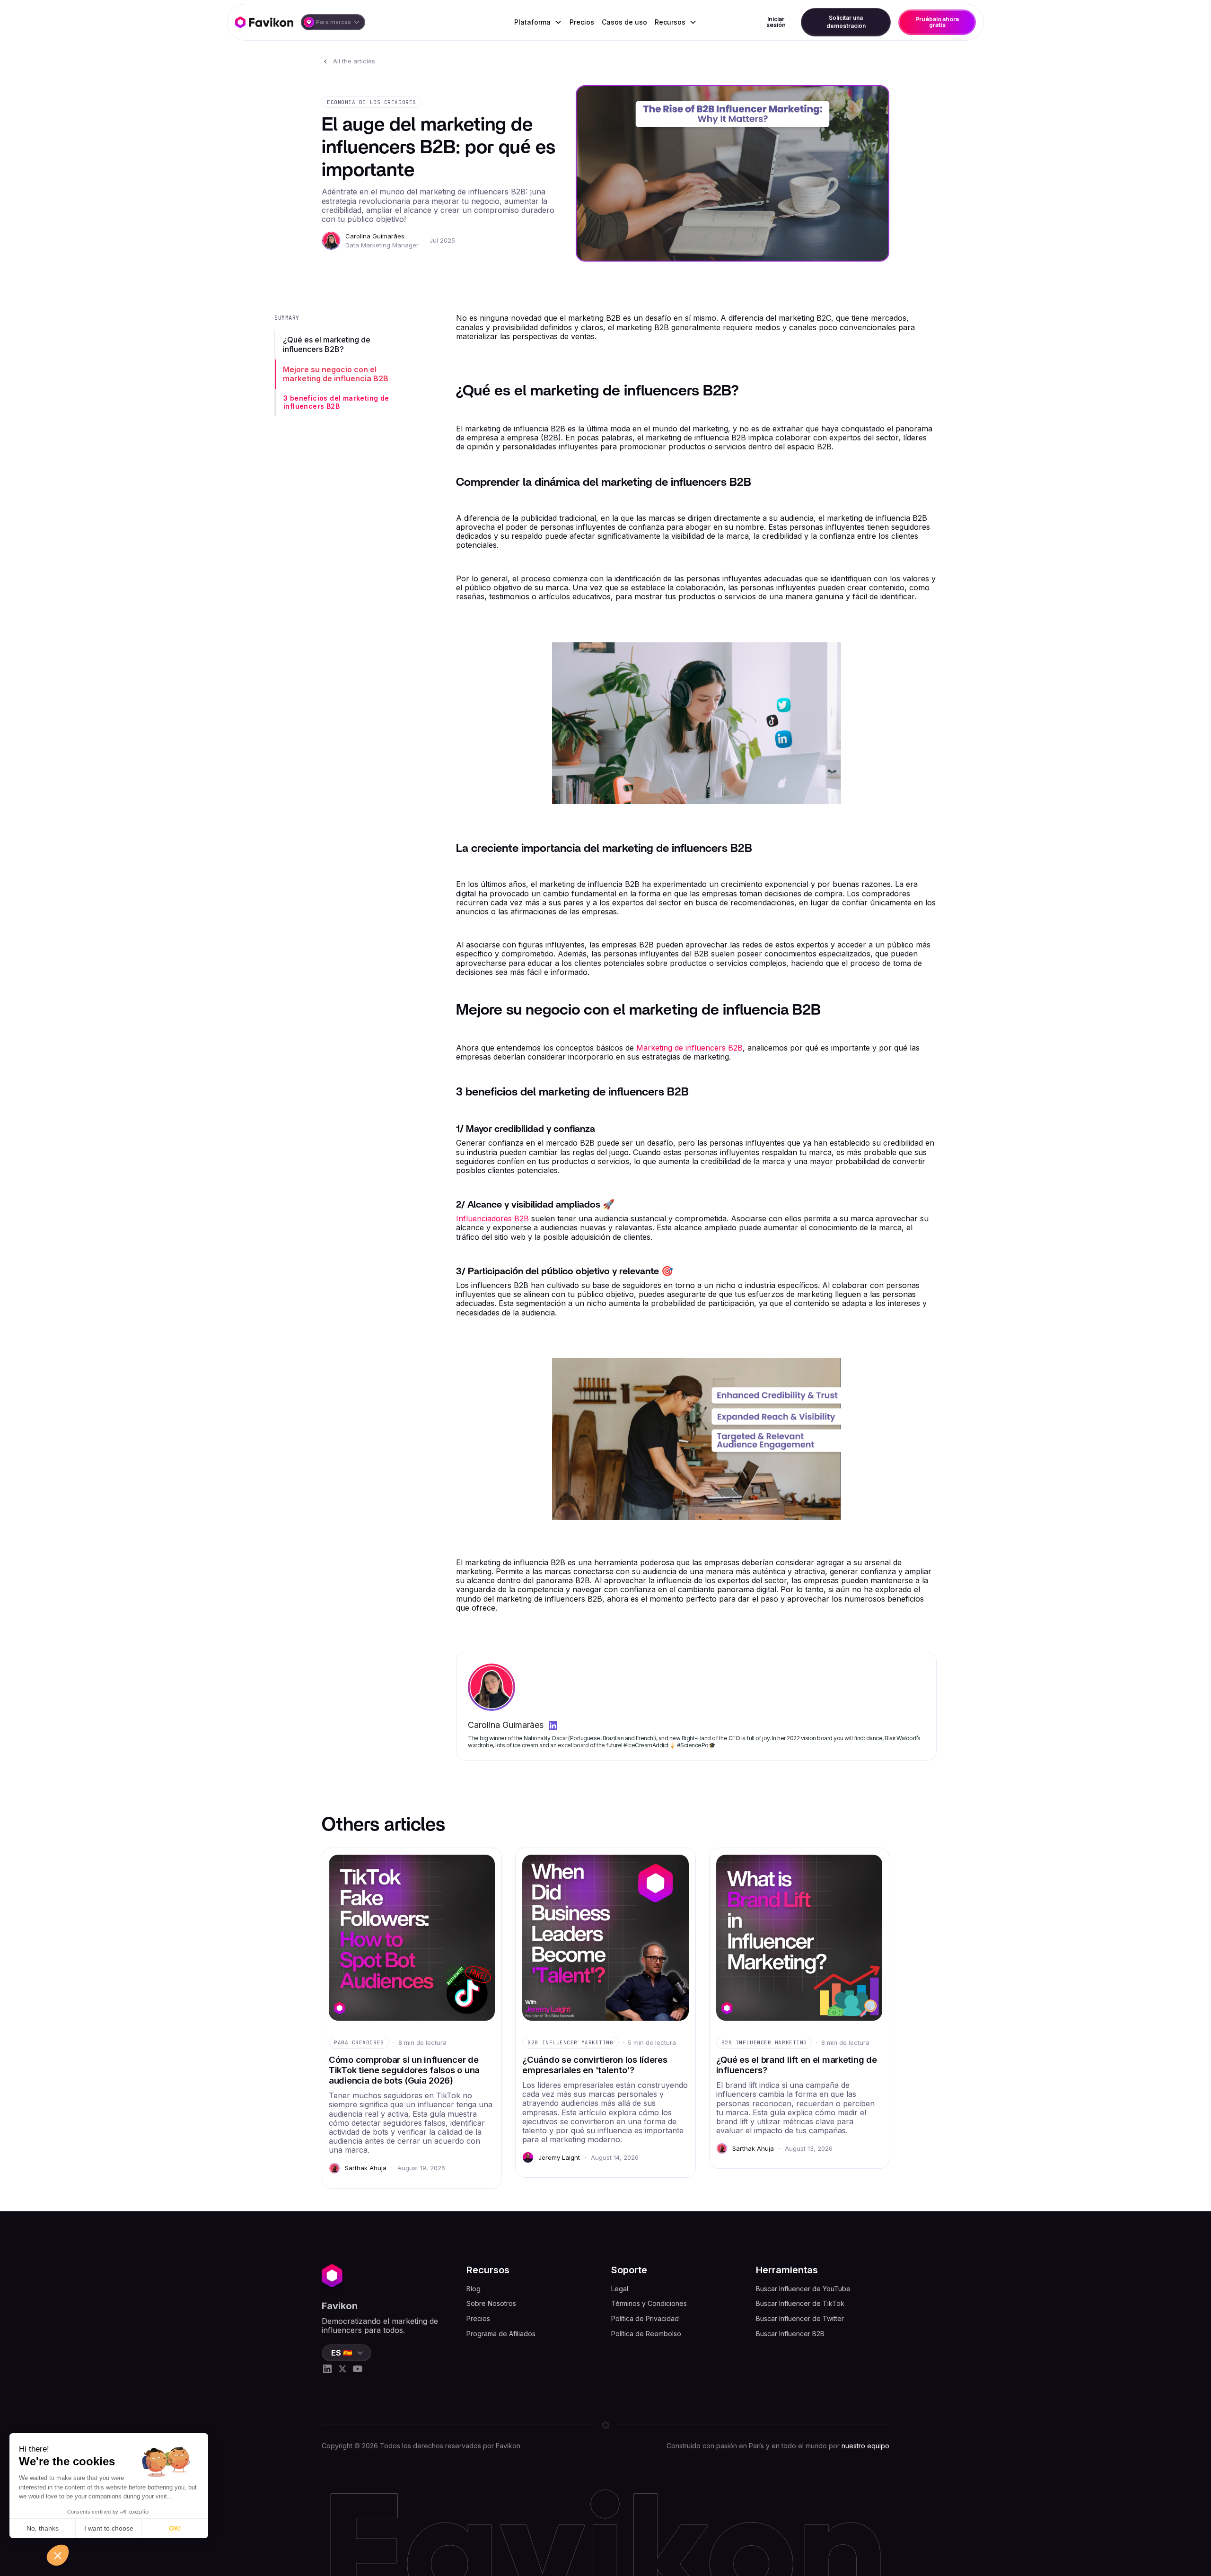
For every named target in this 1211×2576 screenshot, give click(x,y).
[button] (333, 22)
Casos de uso (624, 22)
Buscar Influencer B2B (790, 2334)
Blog (474, 2289)
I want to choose (109, 2528)
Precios (582, 22)
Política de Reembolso (646, 2334)
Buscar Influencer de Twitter (800, 2318)
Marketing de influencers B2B (689, 1048)
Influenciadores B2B (492, 1218)
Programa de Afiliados (501, 2334)
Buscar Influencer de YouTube (803, 2289)
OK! (175, 2528)
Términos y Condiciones (649, 2303)
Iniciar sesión (776, 22)
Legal (620, 2289)
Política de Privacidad (645, 2318)
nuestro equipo (865, 2446)
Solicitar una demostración (846, 22)
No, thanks (43, 2528)
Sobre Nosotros (491, 2303)
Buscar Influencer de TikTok (800, 2303)
